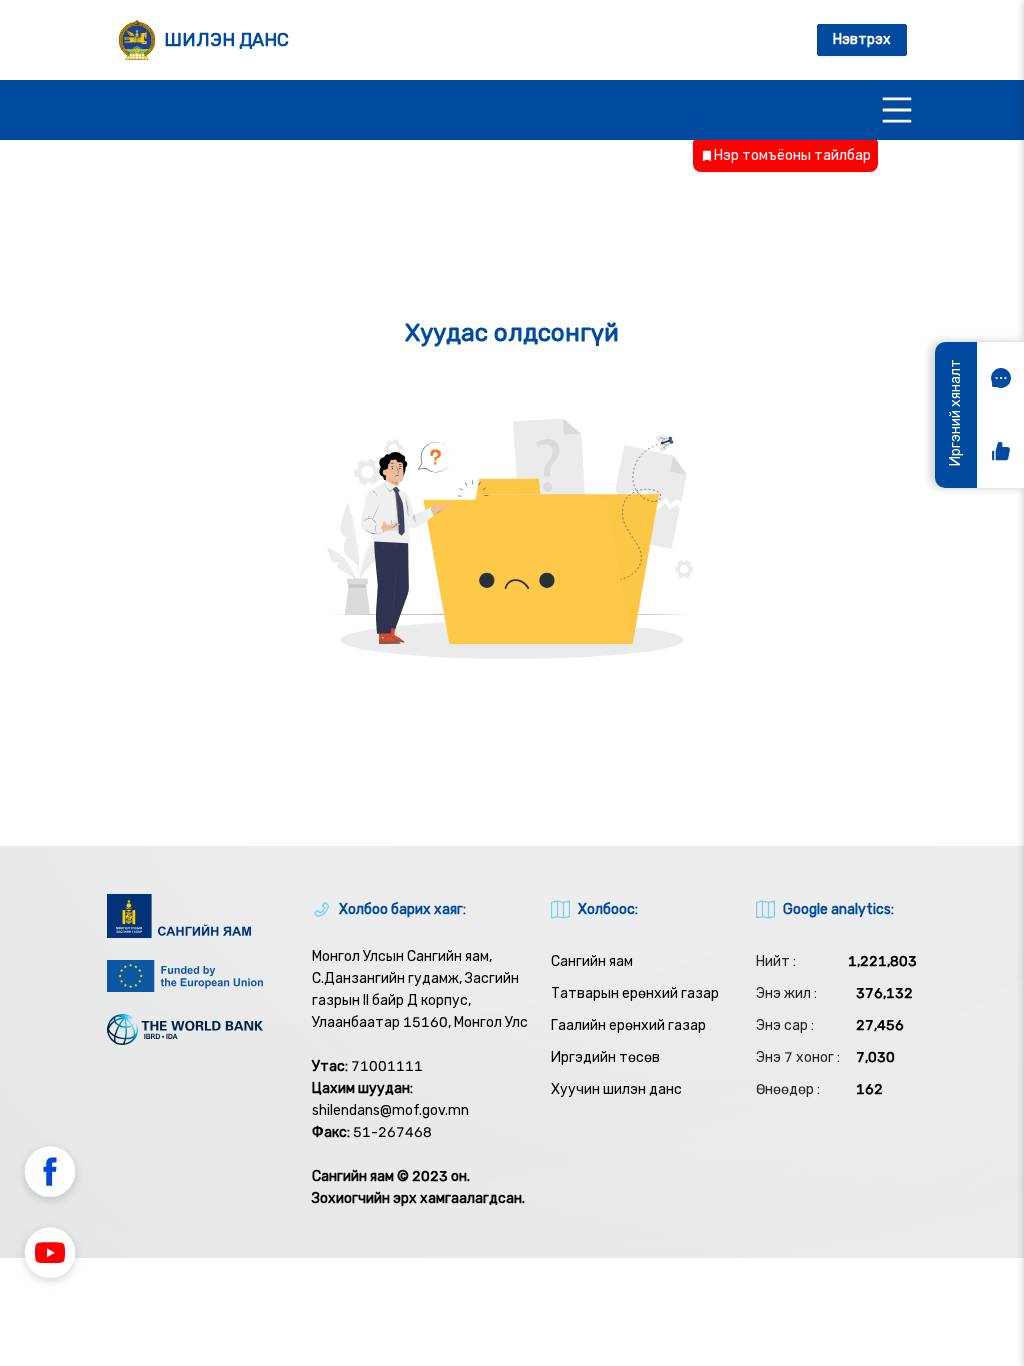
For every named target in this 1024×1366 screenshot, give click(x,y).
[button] (50, 1175)
